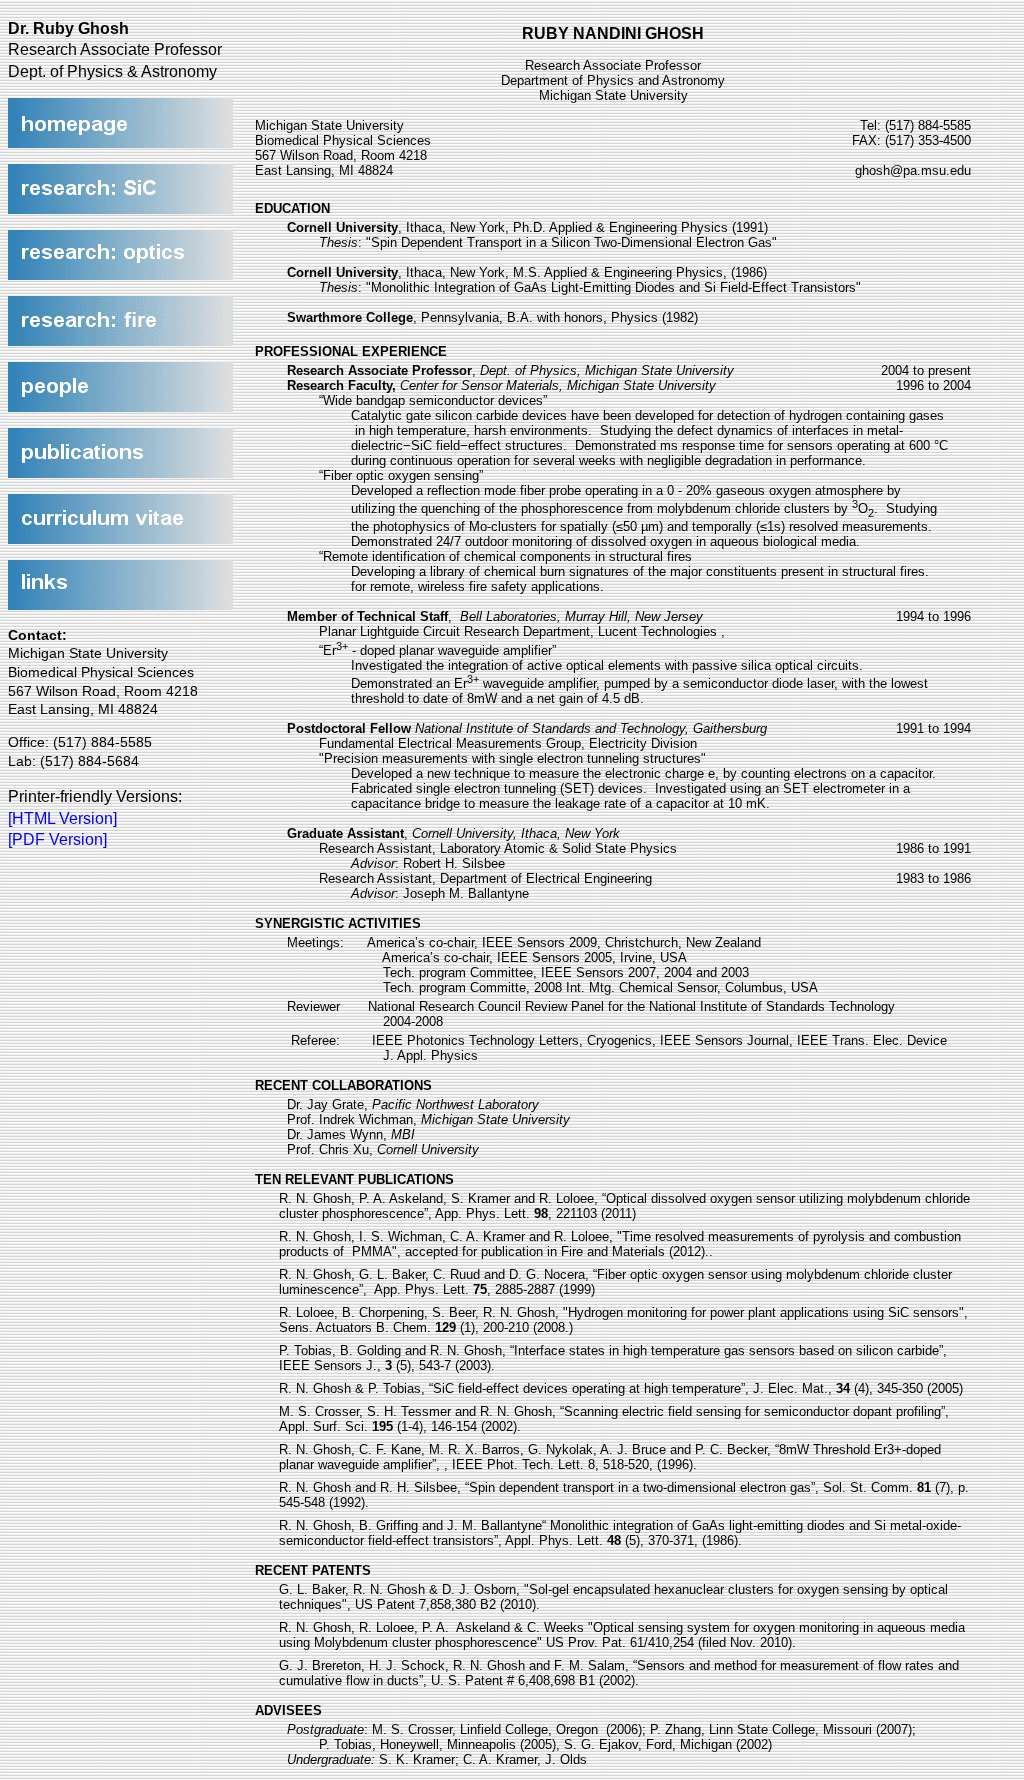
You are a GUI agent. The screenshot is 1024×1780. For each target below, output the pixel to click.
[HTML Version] (62, 818)
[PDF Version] (57, 839)
